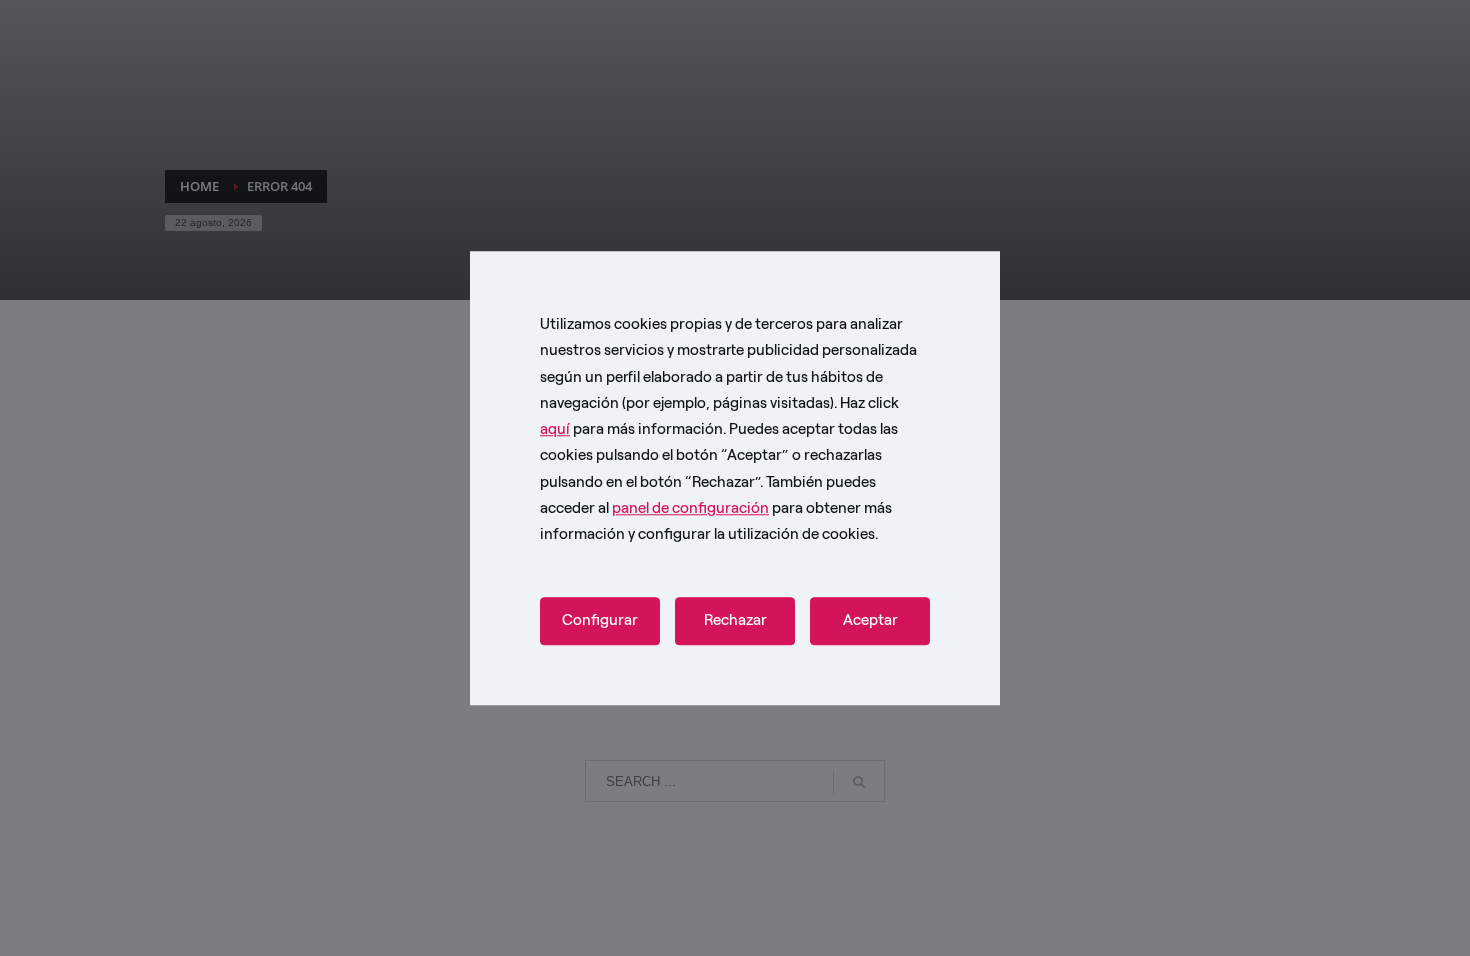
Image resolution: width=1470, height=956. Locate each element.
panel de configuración (690, 508)
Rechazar (735, 621)
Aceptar (870, 621)
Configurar (600, 621)
